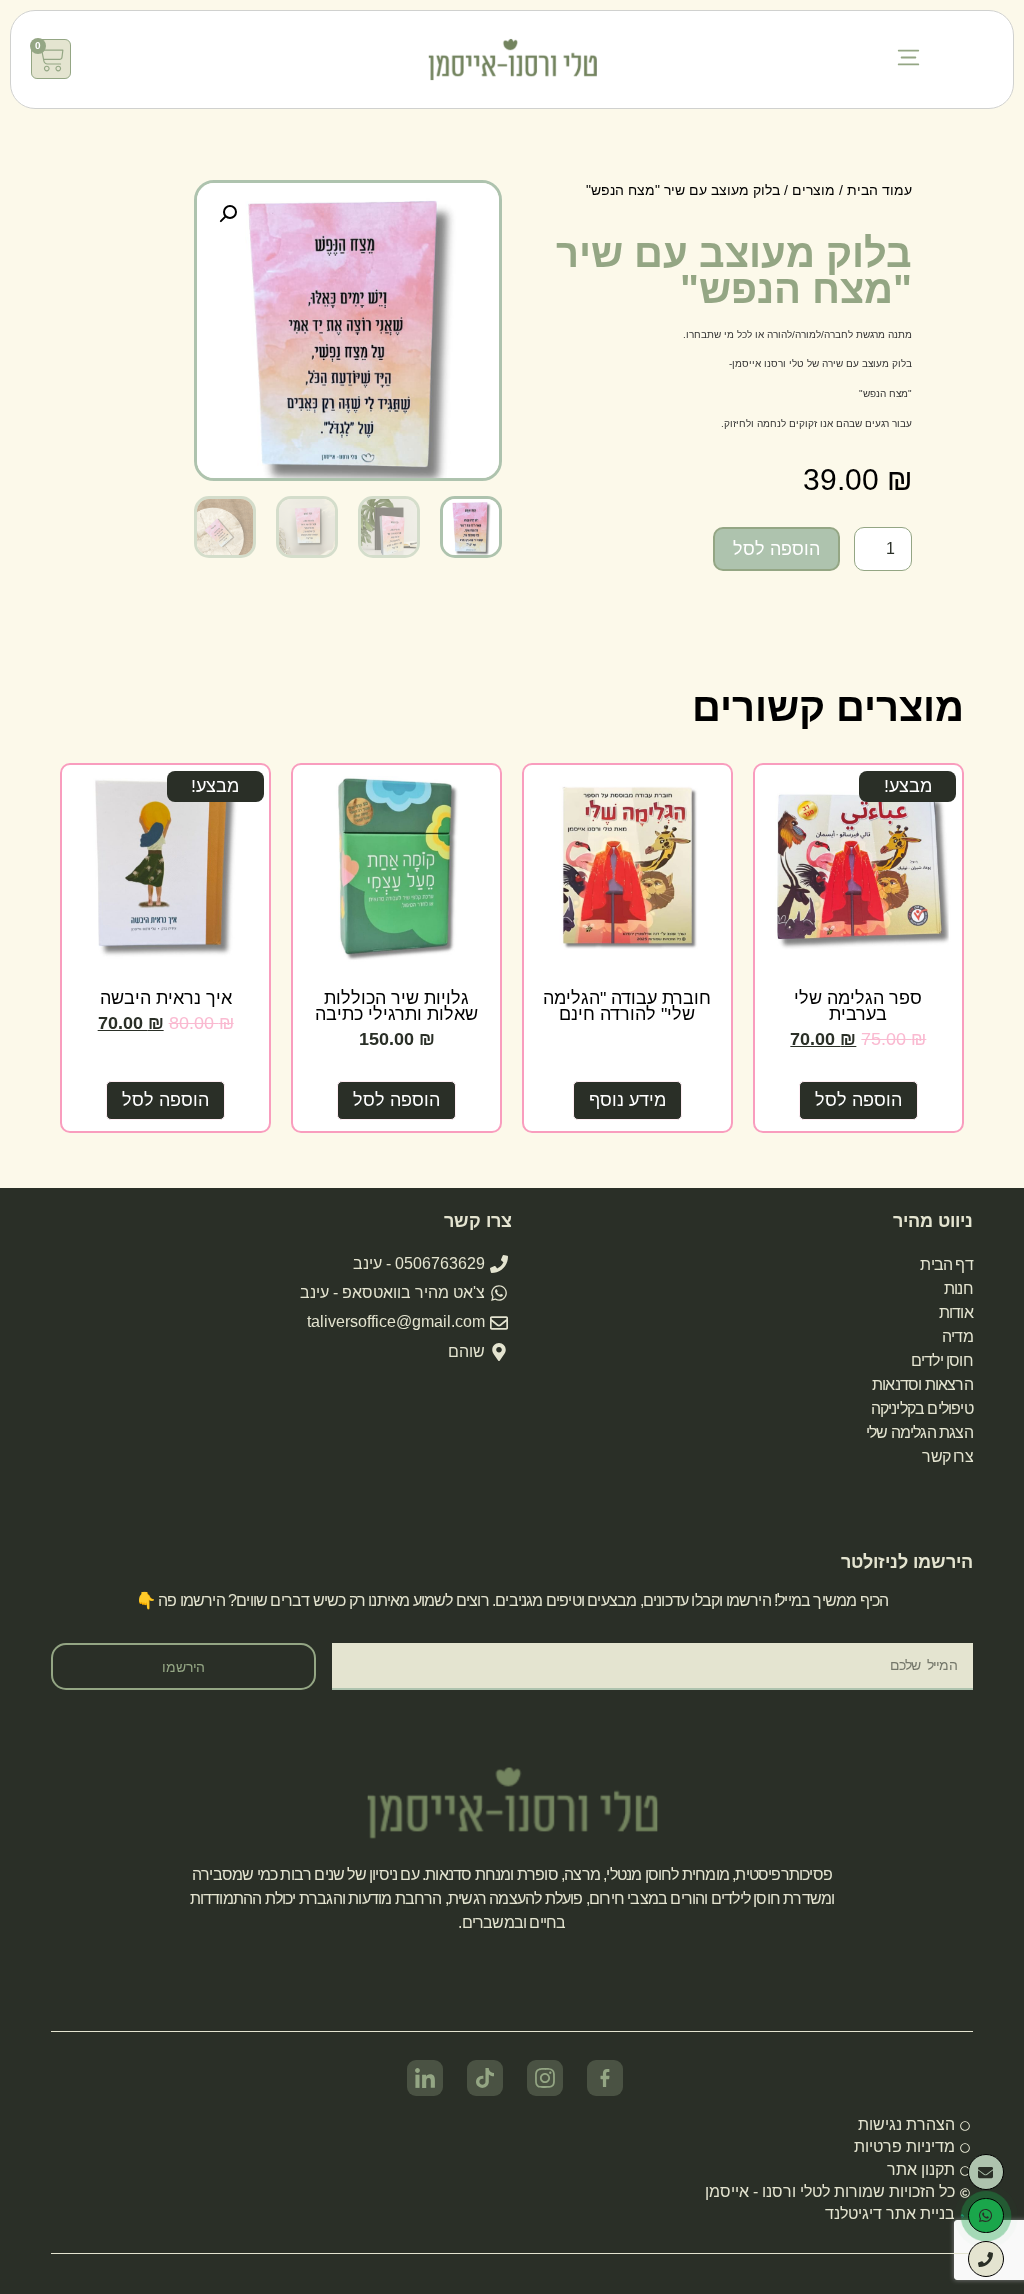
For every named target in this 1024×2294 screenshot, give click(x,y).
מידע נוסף (627, 1100)
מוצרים (813, 190)
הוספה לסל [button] (858, 1100)
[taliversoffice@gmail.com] (986, 2172)
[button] (908, 59)
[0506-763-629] (986, 2259)
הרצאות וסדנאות (922, 1384)
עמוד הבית (879, 190)
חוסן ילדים (942, 1360)
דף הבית (946, 1264)
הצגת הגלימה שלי (919, 1432)
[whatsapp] (986, 2216)
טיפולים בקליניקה (922, 1408)
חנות (958, 1288)
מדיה (957, 1336)
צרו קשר (947, 1456)
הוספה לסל (776, 549)
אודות (956, 1312)
